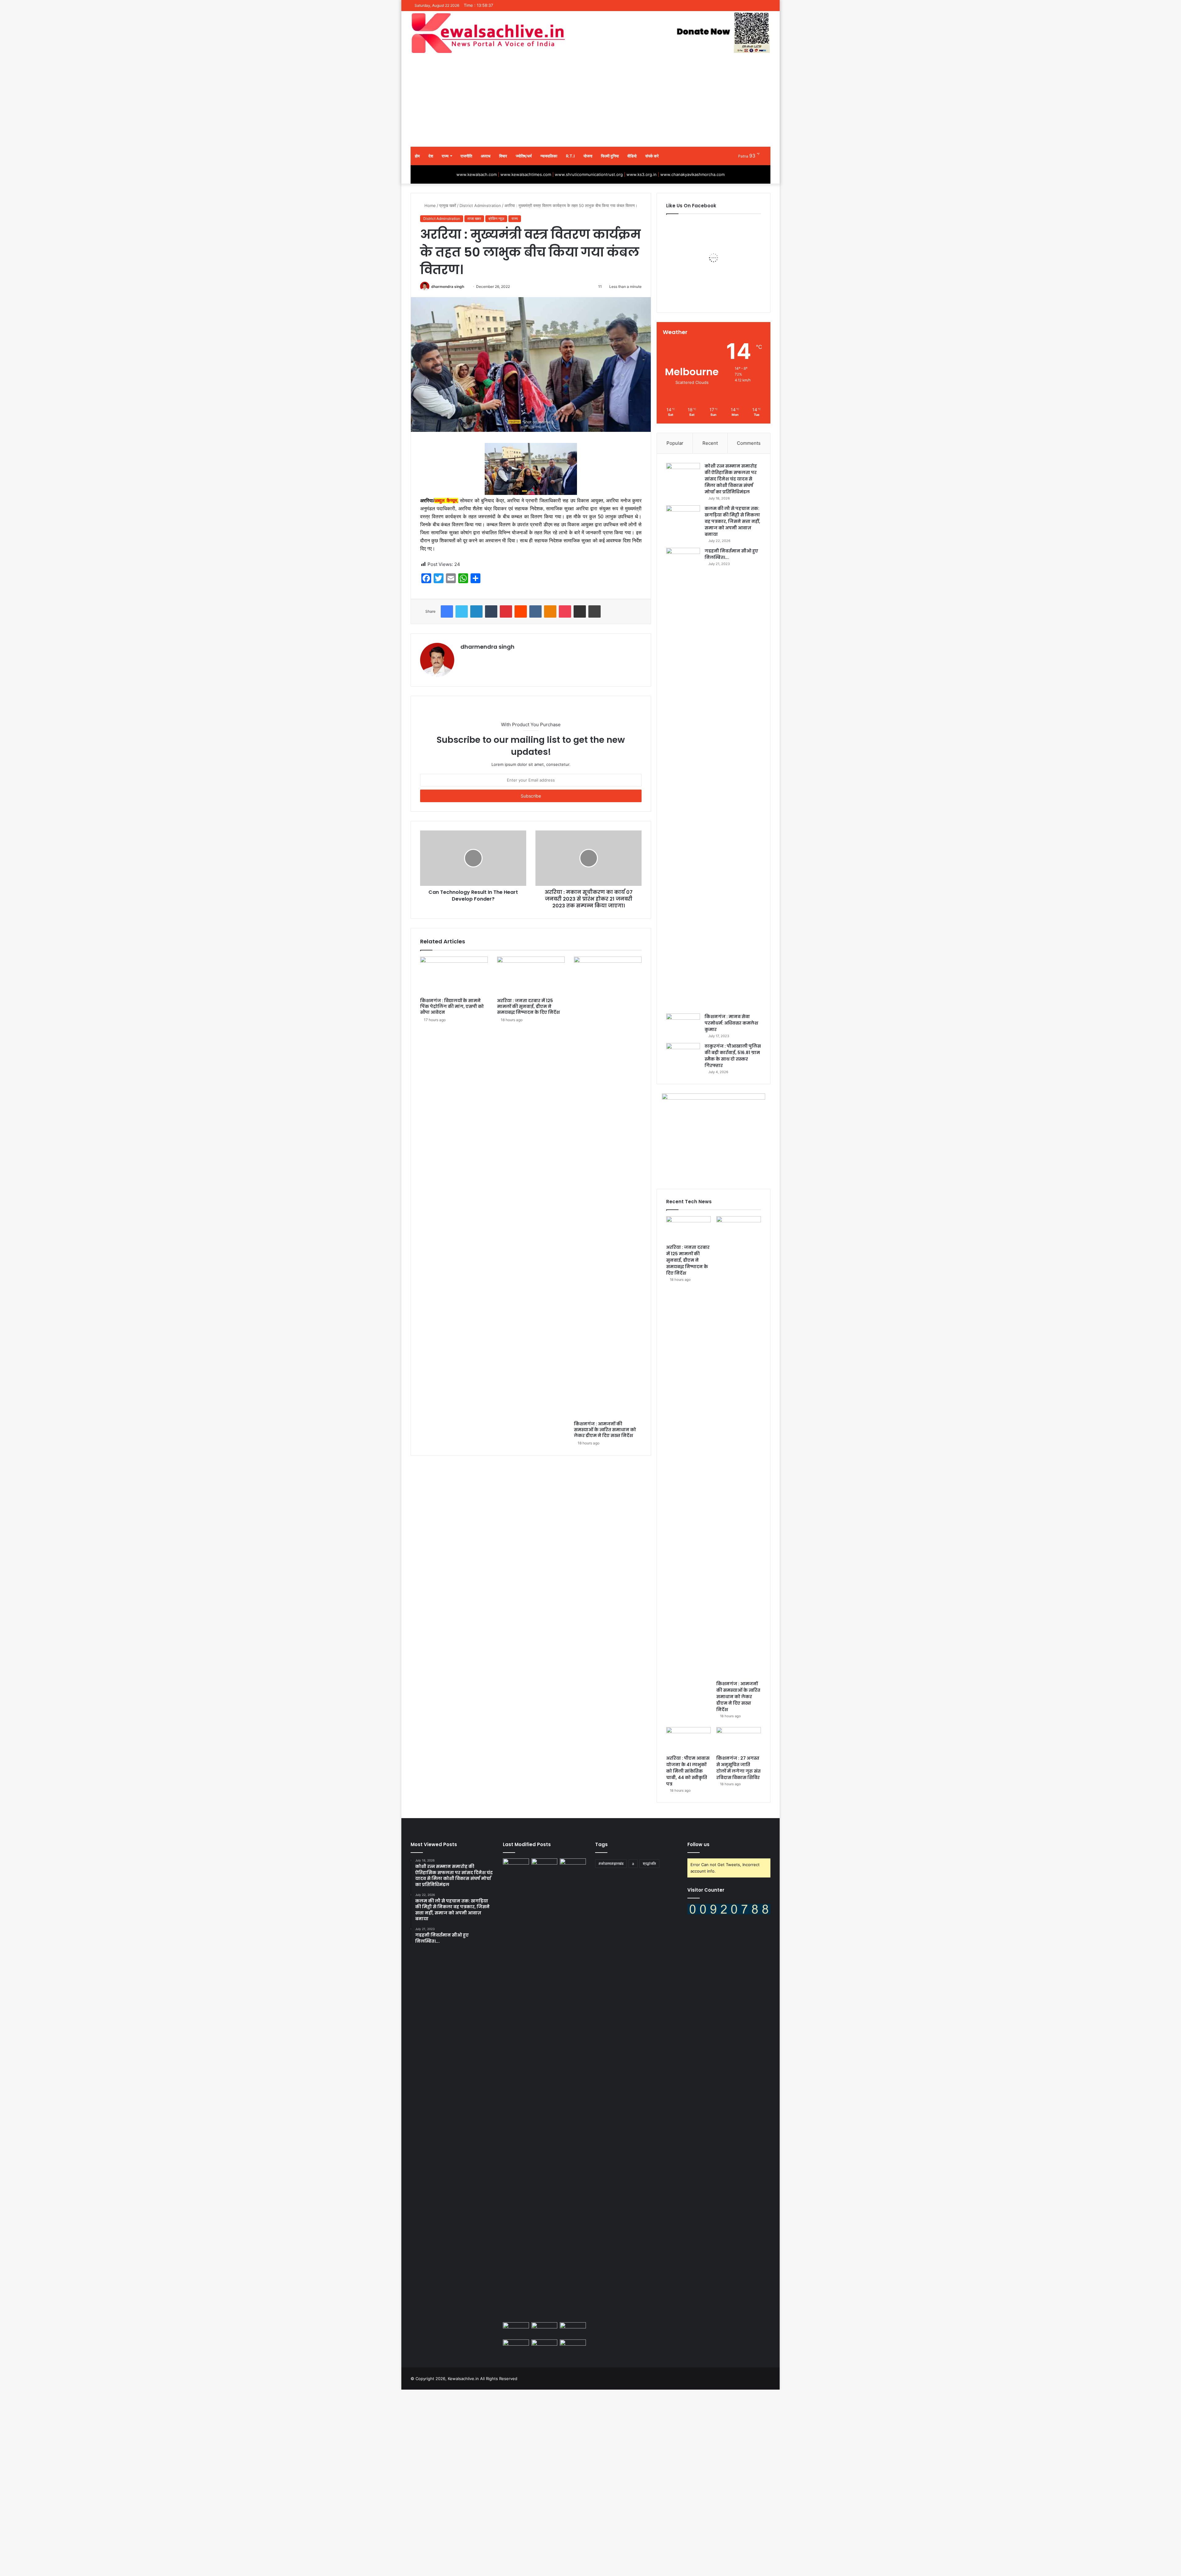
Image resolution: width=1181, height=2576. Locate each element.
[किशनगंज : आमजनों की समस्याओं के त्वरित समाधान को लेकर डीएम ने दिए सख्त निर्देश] (608, 1187)
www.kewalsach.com (477, 174)
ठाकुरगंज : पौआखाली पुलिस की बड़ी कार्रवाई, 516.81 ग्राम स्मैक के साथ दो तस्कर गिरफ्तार (733, 1056)
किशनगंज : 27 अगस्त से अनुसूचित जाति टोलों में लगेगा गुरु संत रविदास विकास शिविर (738, 1768)
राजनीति (466, 156)
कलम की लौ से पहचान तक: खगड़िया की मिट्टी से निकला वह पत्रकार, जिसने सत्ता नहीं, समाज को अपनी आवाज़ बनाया (732, 521)
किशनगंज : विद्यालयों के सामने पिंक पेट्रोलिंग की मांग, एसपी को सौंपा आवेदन (452, 1006)
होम (417, 156)
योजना (588, 156)
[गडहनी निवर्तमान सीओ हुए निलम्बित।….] (683, 778)
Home (429, 205)
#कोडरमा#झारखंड (611, 1863)
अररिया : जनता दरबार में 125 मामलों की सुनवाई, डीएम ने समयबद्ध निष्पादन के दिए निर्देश (528, 1006)
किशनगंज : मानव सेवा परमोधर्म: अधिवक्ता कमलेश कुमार (731, 1023)
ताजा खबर (474, 219)
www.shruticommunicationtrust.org (589, 174)
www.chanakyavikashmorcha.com (692, 174)
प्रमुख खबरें (448, 205)
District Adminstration (480, 205)
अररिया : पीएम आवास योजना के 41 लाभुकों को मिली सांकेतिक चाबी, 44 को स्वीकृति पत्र (688, 1771)
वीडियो (632, 156)
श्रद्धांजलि (649, 1863)
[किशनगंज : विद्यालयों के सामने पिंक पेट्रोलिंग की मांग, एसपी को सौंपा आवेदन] (454, 976)
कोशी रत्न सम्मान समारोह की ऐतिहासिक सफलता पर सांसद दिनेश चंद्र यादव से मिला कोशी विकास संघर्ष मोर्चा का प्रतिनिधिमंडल (731, 479)
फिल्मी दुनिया (610, 156)
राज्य (445, 156)
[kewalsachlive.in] (590, 33)
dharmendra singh (448, 287)
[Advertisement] (590, 101)
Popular (675, 443)
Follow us (698, 1844)
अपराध (486, 156)
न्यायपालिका (549, 156)
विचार (503, 156)
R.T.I (570, 156)
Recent (710, 443)
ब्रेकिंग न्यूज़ (496, 219)
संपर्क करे (652, 156)
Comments (749, 443)
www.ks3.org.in (642, 174)
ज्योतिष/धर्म (524, 156)
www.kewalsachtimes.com (526, 174)
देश (431, 156)
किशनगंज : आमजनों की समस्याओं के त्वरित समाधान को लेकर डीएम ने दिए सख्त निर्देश (605, 1430)
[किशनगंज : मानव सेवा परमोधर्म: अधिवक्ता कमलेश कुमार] (683, 1025)
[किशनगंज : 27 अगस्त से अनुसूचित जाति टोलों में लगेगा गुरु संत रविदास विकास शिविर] (739, 1740)
